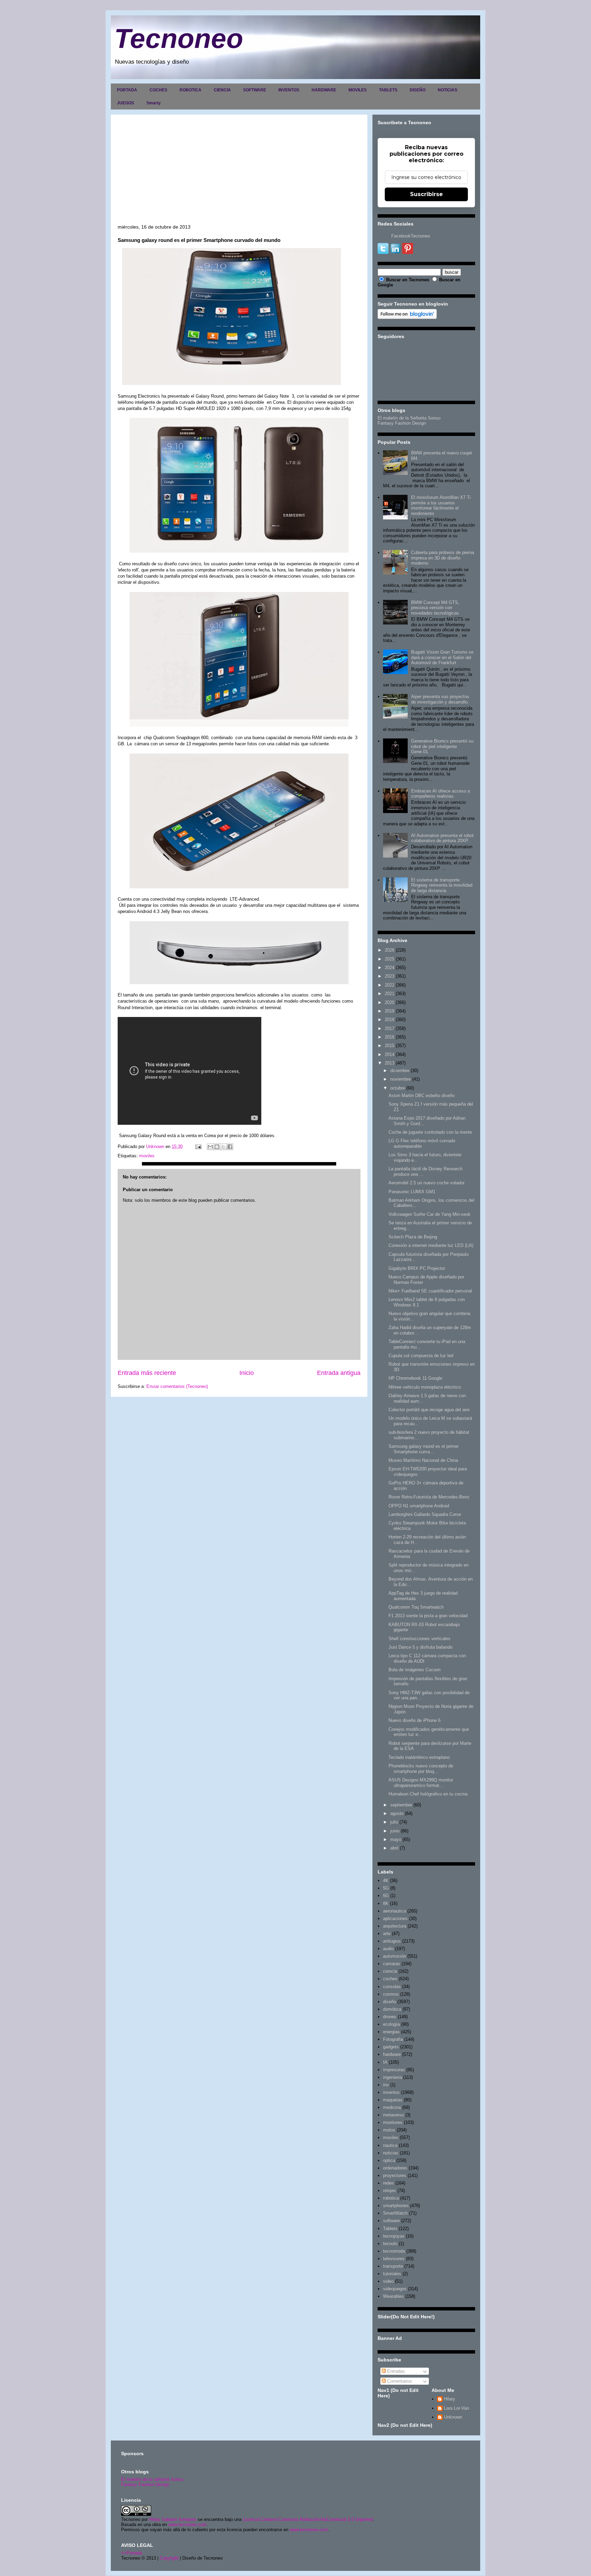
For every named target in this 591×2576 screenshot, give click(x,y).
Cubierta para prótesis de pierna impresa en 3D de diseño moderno (443, 558)
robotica (391, 2198)
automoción (395, 1956)
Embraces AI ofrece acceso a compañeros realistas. (441, 794)
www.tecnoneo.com (187, 2525)
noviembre (400, 1079)
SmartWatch (395, 2213)
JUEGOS (126, 103)
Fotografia (393, 2039)
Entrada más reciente (147, 1373)
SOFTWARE (255, 90)
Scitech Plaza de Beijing (413, 1237)
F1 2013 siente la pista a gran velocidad (428, 1616)
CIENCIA (222, 90)
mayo (396, 1839)
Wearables (393, 2296)
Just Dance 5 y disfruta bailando (421, 1647)
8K (386, 1903)
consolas (392, 1987)
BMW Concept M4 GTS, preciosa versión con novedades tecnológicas (435, 608)
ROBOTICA (191, 90)
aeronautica (395, 1911)
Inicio (247, 1373)
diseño (390, 2002)
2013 (390, 1063)
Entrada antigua (339, 1373)
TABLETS (388, 90)
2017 (390, 1028)
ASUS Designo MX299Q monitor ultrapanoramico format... (421, 1783)
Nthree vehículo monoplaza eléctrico (425, 1387)
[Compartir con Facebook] (230, 1147)
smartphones (396, 2206)
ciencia (390, 1971)
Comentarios (399, 2381)
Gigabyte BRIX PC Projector (417, 1268)
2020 (390, 1002)
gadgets (391, 2047)
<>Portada (132, 2553)
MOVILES (358, 90)
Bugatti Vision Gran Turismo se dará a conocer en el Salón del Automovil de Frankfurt (442, 657)
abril (394, 1848)
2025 (390, 959)
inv (386, 2085)
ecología (391, 2024)
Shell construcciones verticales (419, 1639)
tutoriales (392, 2274)
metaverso (393, 2115)
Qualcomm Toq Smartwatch (416, 1607)
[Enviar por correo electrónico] (210, 1147)
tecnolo (390, 2244)
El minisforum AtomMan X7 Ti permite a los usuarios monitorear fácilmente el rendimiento (441, 505)
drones (390, 2017)
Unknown (453, 2417)
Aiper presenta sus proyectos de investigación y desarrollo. (440, 699)
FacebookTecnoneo (411, 236)
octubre (398, 1088)
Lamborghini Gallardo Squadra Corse (425, 1514)
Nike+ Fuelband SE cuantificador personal (430, 1291)
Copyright (169, 2558)
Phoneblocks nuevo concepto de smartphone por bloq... (421, 1769)
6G (386, 1896)
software (391, 2221)
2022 (390, 985)
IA (385, 2062)
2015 (390, 1046)
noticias (391, 2153)
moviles (147, 1156)
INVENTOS (289, 90)
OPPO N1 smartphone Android (419, 1506)
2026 (390, 950)
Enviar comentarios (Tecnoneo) (177, 1386)
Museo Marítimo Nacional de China (423, 1460)
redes (389, 2183)
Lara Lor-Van (456, 2408)
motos (389, 2130)
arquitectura (395, 1926)
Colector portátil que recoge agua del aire (429, 1410)
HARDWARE (324, 90)
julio (394, 1822)
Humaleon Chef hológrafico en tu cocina (428, 1794)
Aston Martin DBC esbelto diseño (422, 1096)
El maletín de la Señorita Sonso (409, 418)
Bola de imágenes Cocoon (415, 1670)
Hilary (450, 2399)
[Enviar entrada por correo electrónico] (198, 1147)
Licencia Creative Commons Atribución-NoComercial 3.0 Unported (308, 2519)
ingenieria (392, 2077)
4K (386, 1881)
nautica (390, 2145)
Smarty (154, 103)
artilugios (392, 1941)
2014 (390, 1054)
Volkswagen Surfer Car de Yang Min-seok (430, 1214)
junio (395, 1831)
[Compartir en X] (223, 1147)
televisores (394, 2259)
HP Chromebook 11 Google (415, 1378)
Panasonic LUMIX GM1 (412, 1192)
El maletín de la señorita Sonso (152, 2479)
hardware (392, 2054)
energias (391, 2032)
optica (389, 2160)
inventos (391, 2092)
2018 (390, 1020)
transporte (393, 2266)
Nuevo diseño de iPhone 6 (415, 1720)
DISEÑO (418, 90)
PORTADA (127, 90)
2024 (390, 968)
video (388, 2281)
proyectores (395, 2175)
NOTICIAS (448, 90)
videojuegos (395, 2289)
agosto (397, 1813)
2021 (390, 994)
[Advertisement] (239, 173)
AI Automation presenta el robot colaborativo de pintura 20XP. (442, 838)
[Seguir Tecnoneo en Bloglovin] (407, 317)
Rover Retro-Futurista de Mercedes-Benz (429, 1497)
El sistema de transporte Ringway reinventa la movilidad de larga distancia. (442, 885)
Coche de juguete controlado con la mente (430, 1132)
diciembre (400, 1071)
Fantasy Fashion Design (402, 423)
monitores (393, 2122)
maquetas (393, 2100)
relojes (390, 2191)
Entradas (395, 2371)
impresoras (394, 2070)
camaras (392, 1964)
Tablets (390, 2229)
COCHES (158, 90)
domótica (392, 2009)
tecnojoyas (394, 2236)
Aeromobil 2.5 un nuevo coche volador (426, 1183)
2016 (390, 1037)
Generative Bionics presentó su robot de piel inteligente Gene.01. (442, 746)
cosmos (391, 1994)
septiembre (401, 1805)
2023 (390, 976)
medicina (392, 2107)
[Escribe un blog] (217, 1147)
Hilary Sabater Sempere (173, 2519)
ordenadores (395, 2168)
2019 (390, 1011)
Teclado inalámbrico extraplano (419, 1757)
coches (390, 1979)
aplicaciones (395, 1918)
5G (386, 1888)
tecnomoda (394, 2251)
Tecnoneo (179, 38)
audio (388, 1949)
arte (387, 1934)
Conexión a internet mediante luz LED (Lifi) (431, 1245)
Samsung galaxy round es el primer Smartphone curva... (424, 1449)
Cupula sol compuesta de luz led (421, 1356)
